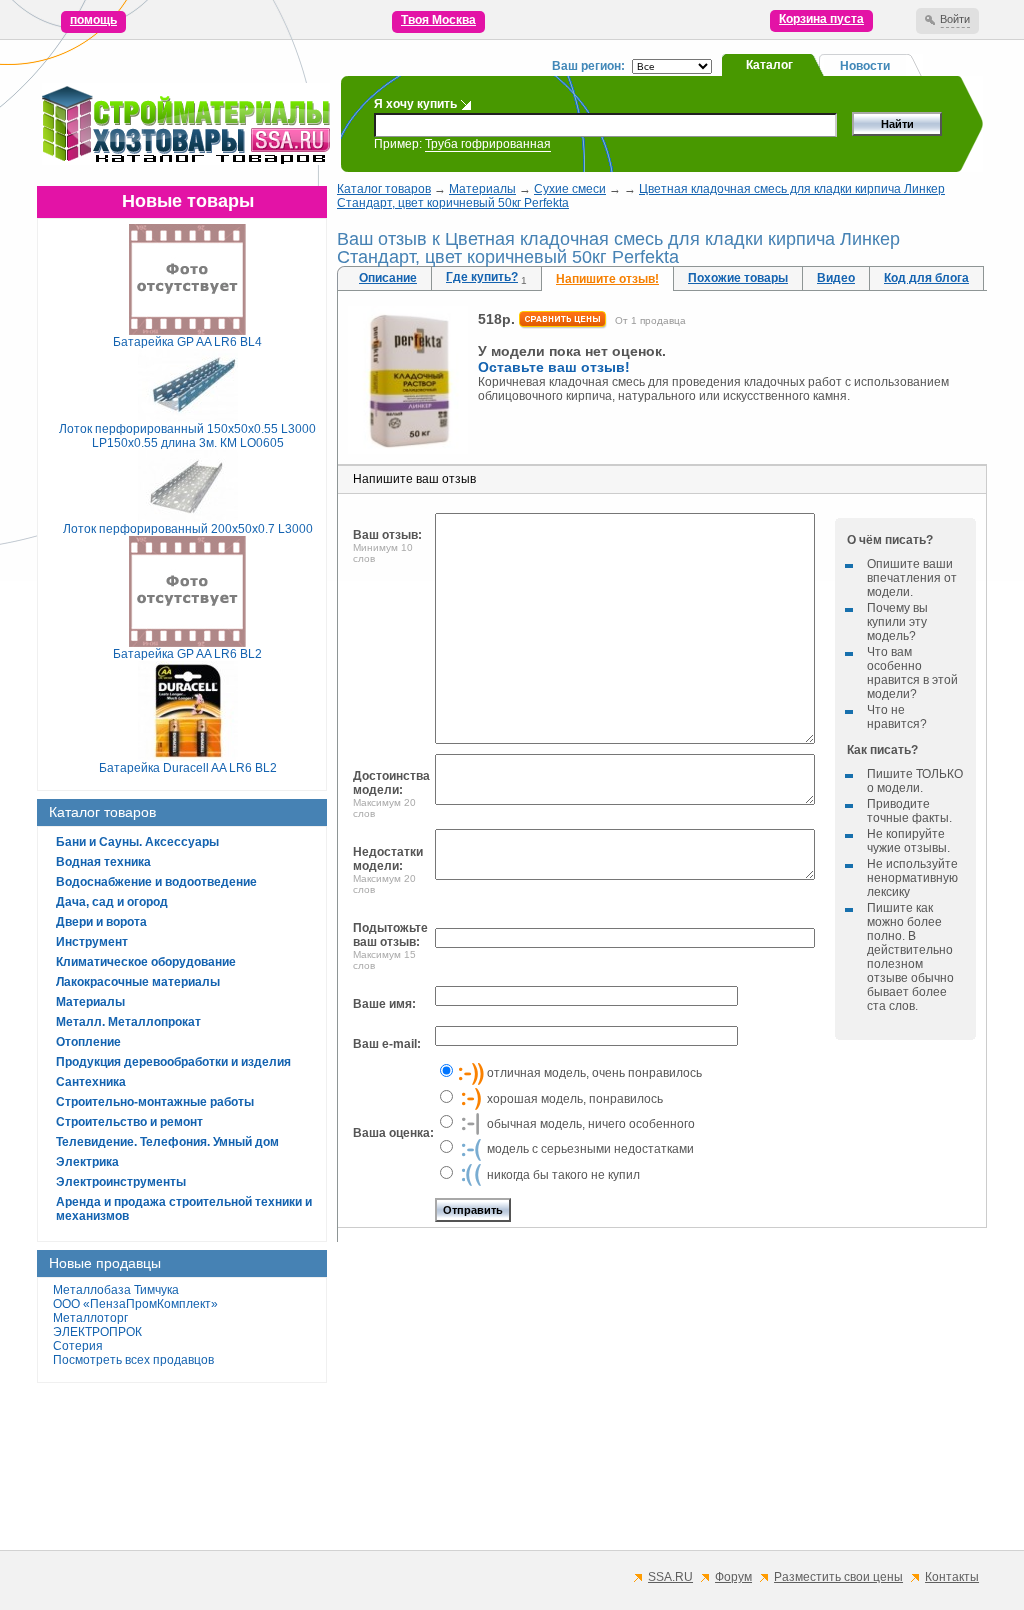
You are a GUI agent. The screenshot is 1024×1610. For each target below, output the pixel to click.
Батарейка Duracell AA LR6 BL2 (188, 768)
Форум (733, 1577)
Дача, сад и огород (112, 902)
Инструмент (92, 942)
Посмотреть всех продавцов (133, 1360)
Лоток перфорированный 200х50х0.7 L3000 (188, 529)
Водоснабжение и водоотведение (156, 882)
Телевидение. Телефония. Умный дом (167, 1142)
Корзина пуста (821, 19)
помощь (93, 20)
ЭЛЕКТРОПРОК (97, 1332)
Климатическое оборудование (146, 962)
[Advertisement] (662, 1396)
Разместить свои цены (838, 1577)
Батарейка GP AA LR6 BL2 (187, 654)
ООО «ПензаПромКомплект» (135, 1304)
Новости (865, 66)
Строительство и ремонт (129, 1122)
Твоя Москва (438, 20)
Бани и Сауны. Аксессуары (137, 842)
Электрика (87, 1162)
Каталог (769, 65)
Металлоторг (90, 1318)
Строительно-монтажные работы (155, 1102)
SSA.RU (670, 1577)
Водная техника (103, 862)
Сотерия (78, 1346)
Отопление (88, 1042)
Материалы (90, 1002)
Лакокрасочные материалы (138, 982)
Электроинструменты (121, 1182)
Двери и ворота (101, 922)
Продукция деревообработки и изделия (173, 1062)
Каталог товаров (384, 189)
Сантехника (91, 1082)
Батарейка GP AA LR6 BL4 (187, 342)
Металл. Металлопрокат (128, 1022)
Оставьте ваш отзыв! (554, 367)
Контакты (952, 1577)
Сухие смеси (570, 189)
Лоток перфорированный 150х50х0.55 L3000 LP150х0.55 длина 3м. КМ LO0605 (187, 436)
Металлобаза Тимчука (116, 1290)
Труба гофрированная (488, 144)
